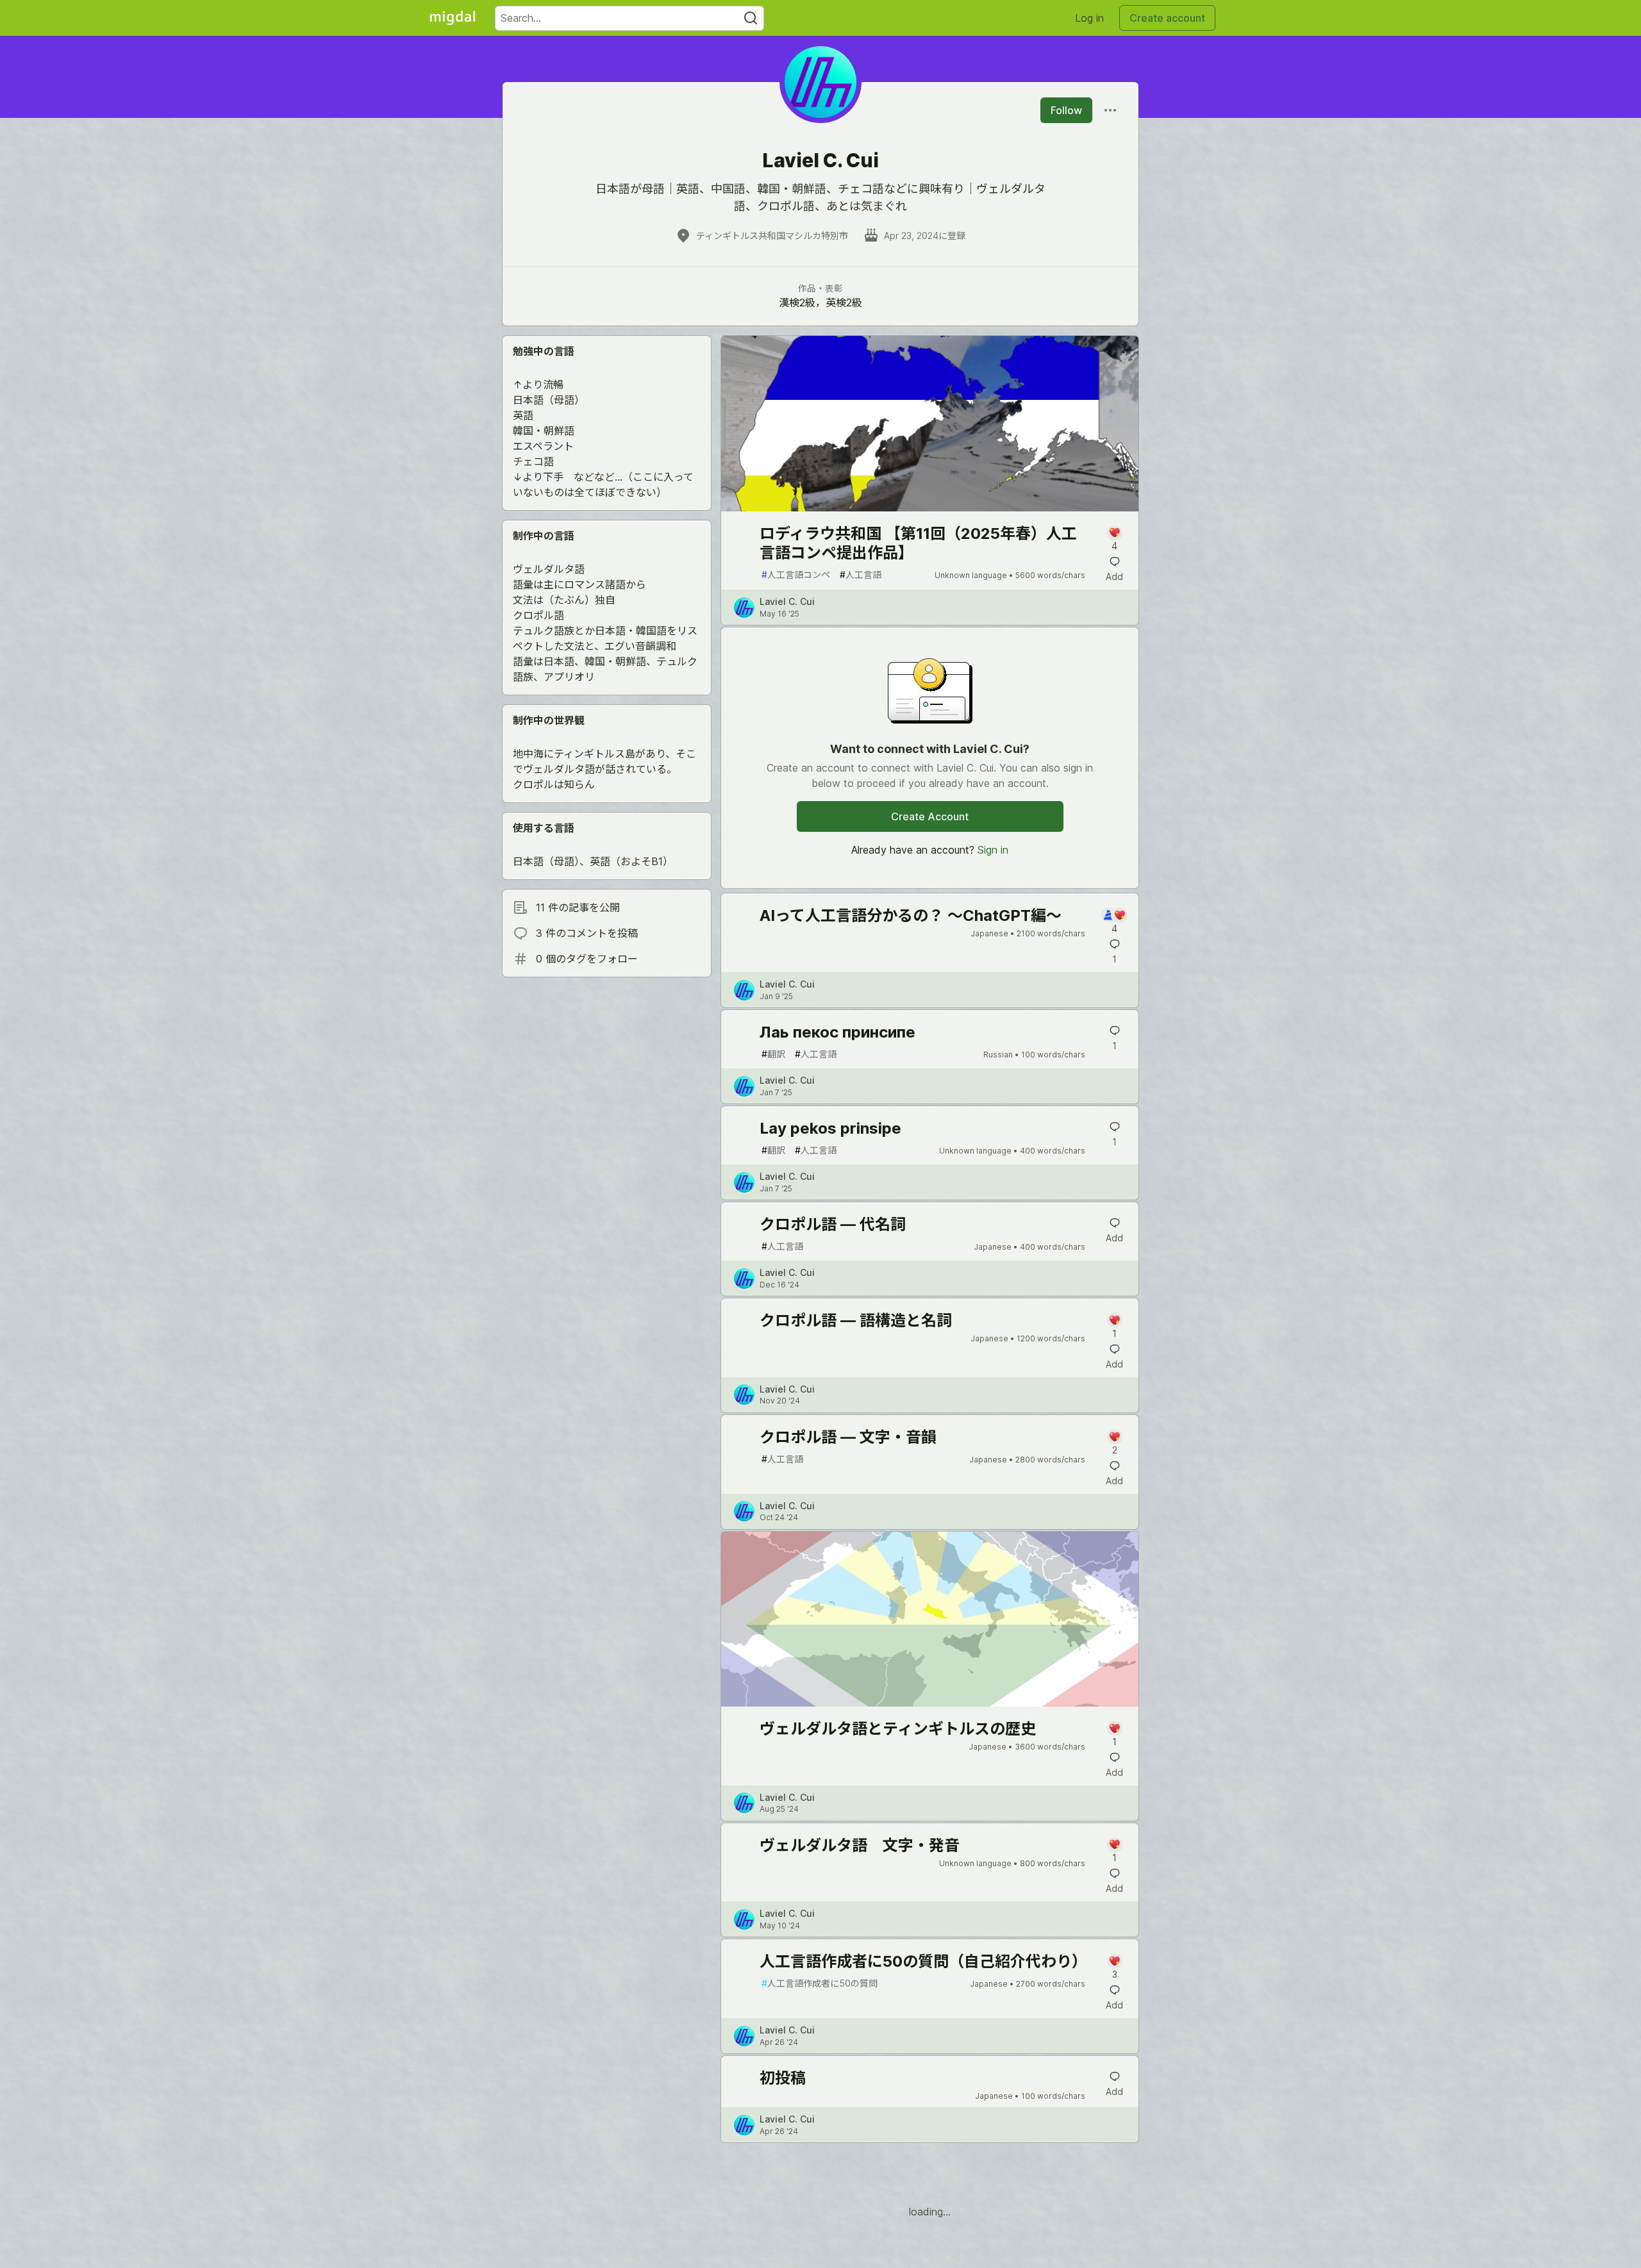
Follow (1066, 110)
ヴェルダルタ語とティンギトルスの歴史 (898, 1729)
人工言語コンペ (796, 575)
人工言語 (861, 575)
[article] (930, 508)
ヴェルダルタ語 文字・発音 (860, 1845)
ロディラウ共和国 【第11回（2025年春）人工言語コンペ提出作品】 (918, 543)
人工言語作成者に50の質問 (820, 1983)
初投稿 (783, 2078)
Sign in (993, 850)
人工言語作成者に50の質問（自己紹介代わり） (923, 1961)
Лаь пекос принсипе (837, 1032)
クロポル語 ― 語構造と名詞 (856, 1320)
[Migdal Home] (453, 18)
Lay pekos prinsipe (830, 1128)
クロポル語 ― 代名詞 (833, 1224)
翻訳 (773, 1054)
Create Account (930, 816)
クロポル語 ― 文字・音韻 (848, 1437)
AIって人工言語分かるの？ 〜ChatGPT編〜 (911, 915)
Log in (1089, 18)
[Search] (751, 18)
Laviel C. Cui (787, 601)
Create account (1167, 18)
